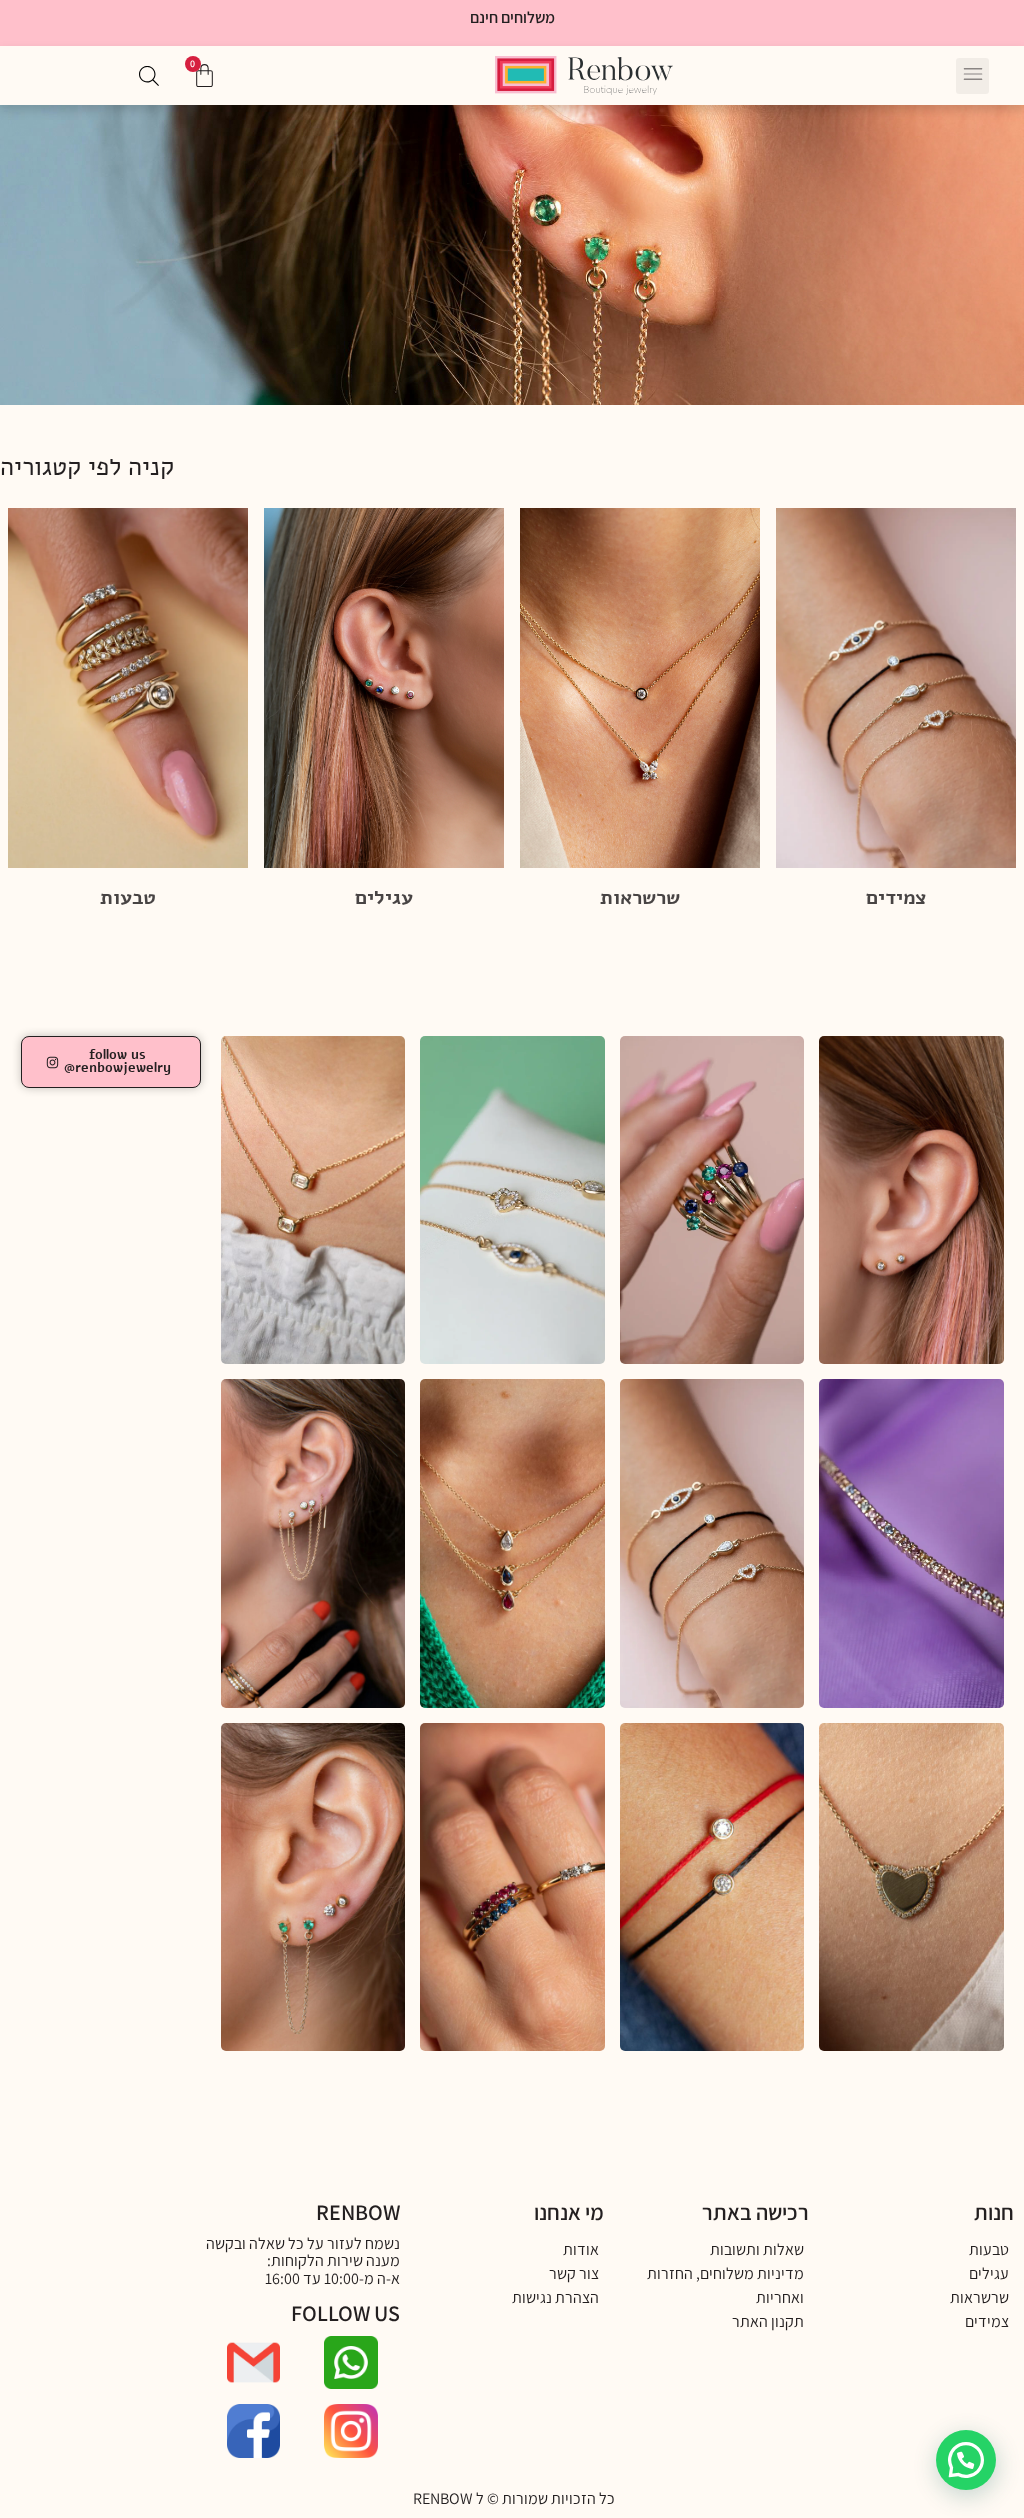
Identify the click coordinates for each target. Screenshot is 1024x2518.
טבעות (128, 897)
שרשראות (640, 897)
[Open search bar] (149, 75)
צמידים (896, 897)
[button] (972, 76)
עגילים (384, 897)
